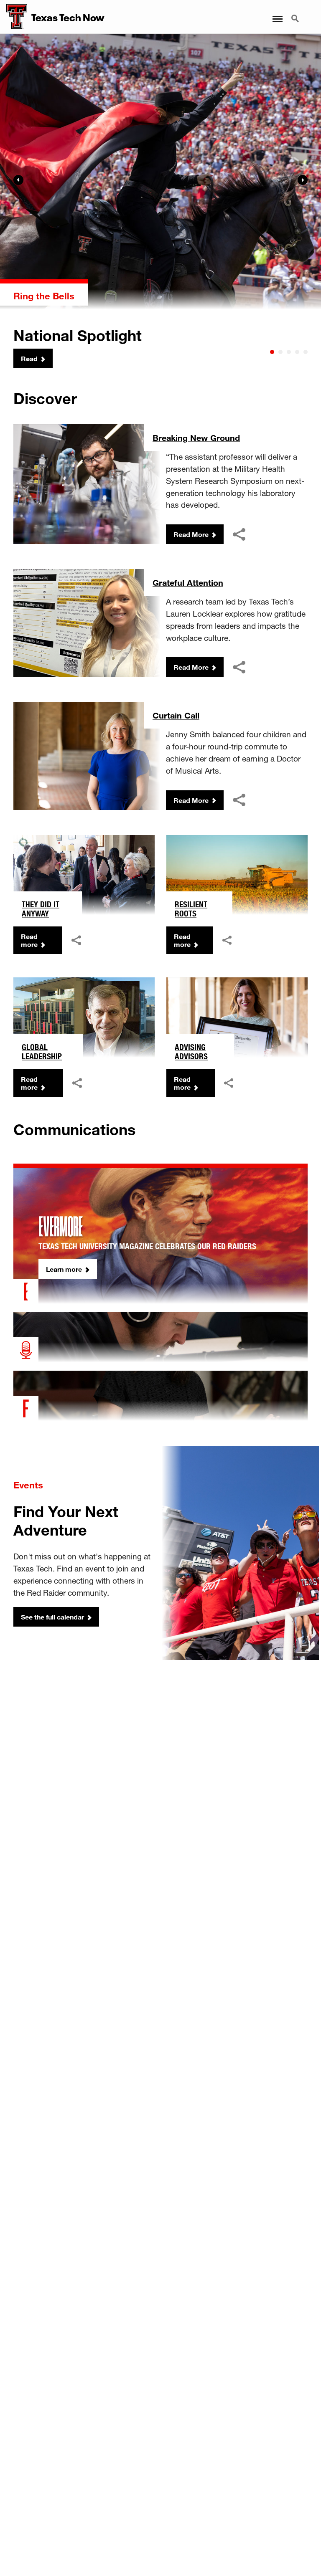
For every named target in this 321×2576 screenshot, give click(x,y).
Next (303, 180)
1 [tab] (272, 352)
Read (29, 358)
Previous (18, 180)
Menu (277, 14)
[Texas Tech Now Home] (14, 17)
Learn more (64, 1269)
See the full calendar (52, 1617)
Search (296, 14)
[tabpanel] (160, 201)
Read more (29, 940)
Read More (191, 534)
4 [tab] (297, 352)
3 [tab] (289, 352)
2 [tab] (280, 352)
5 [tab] (306, 352)
